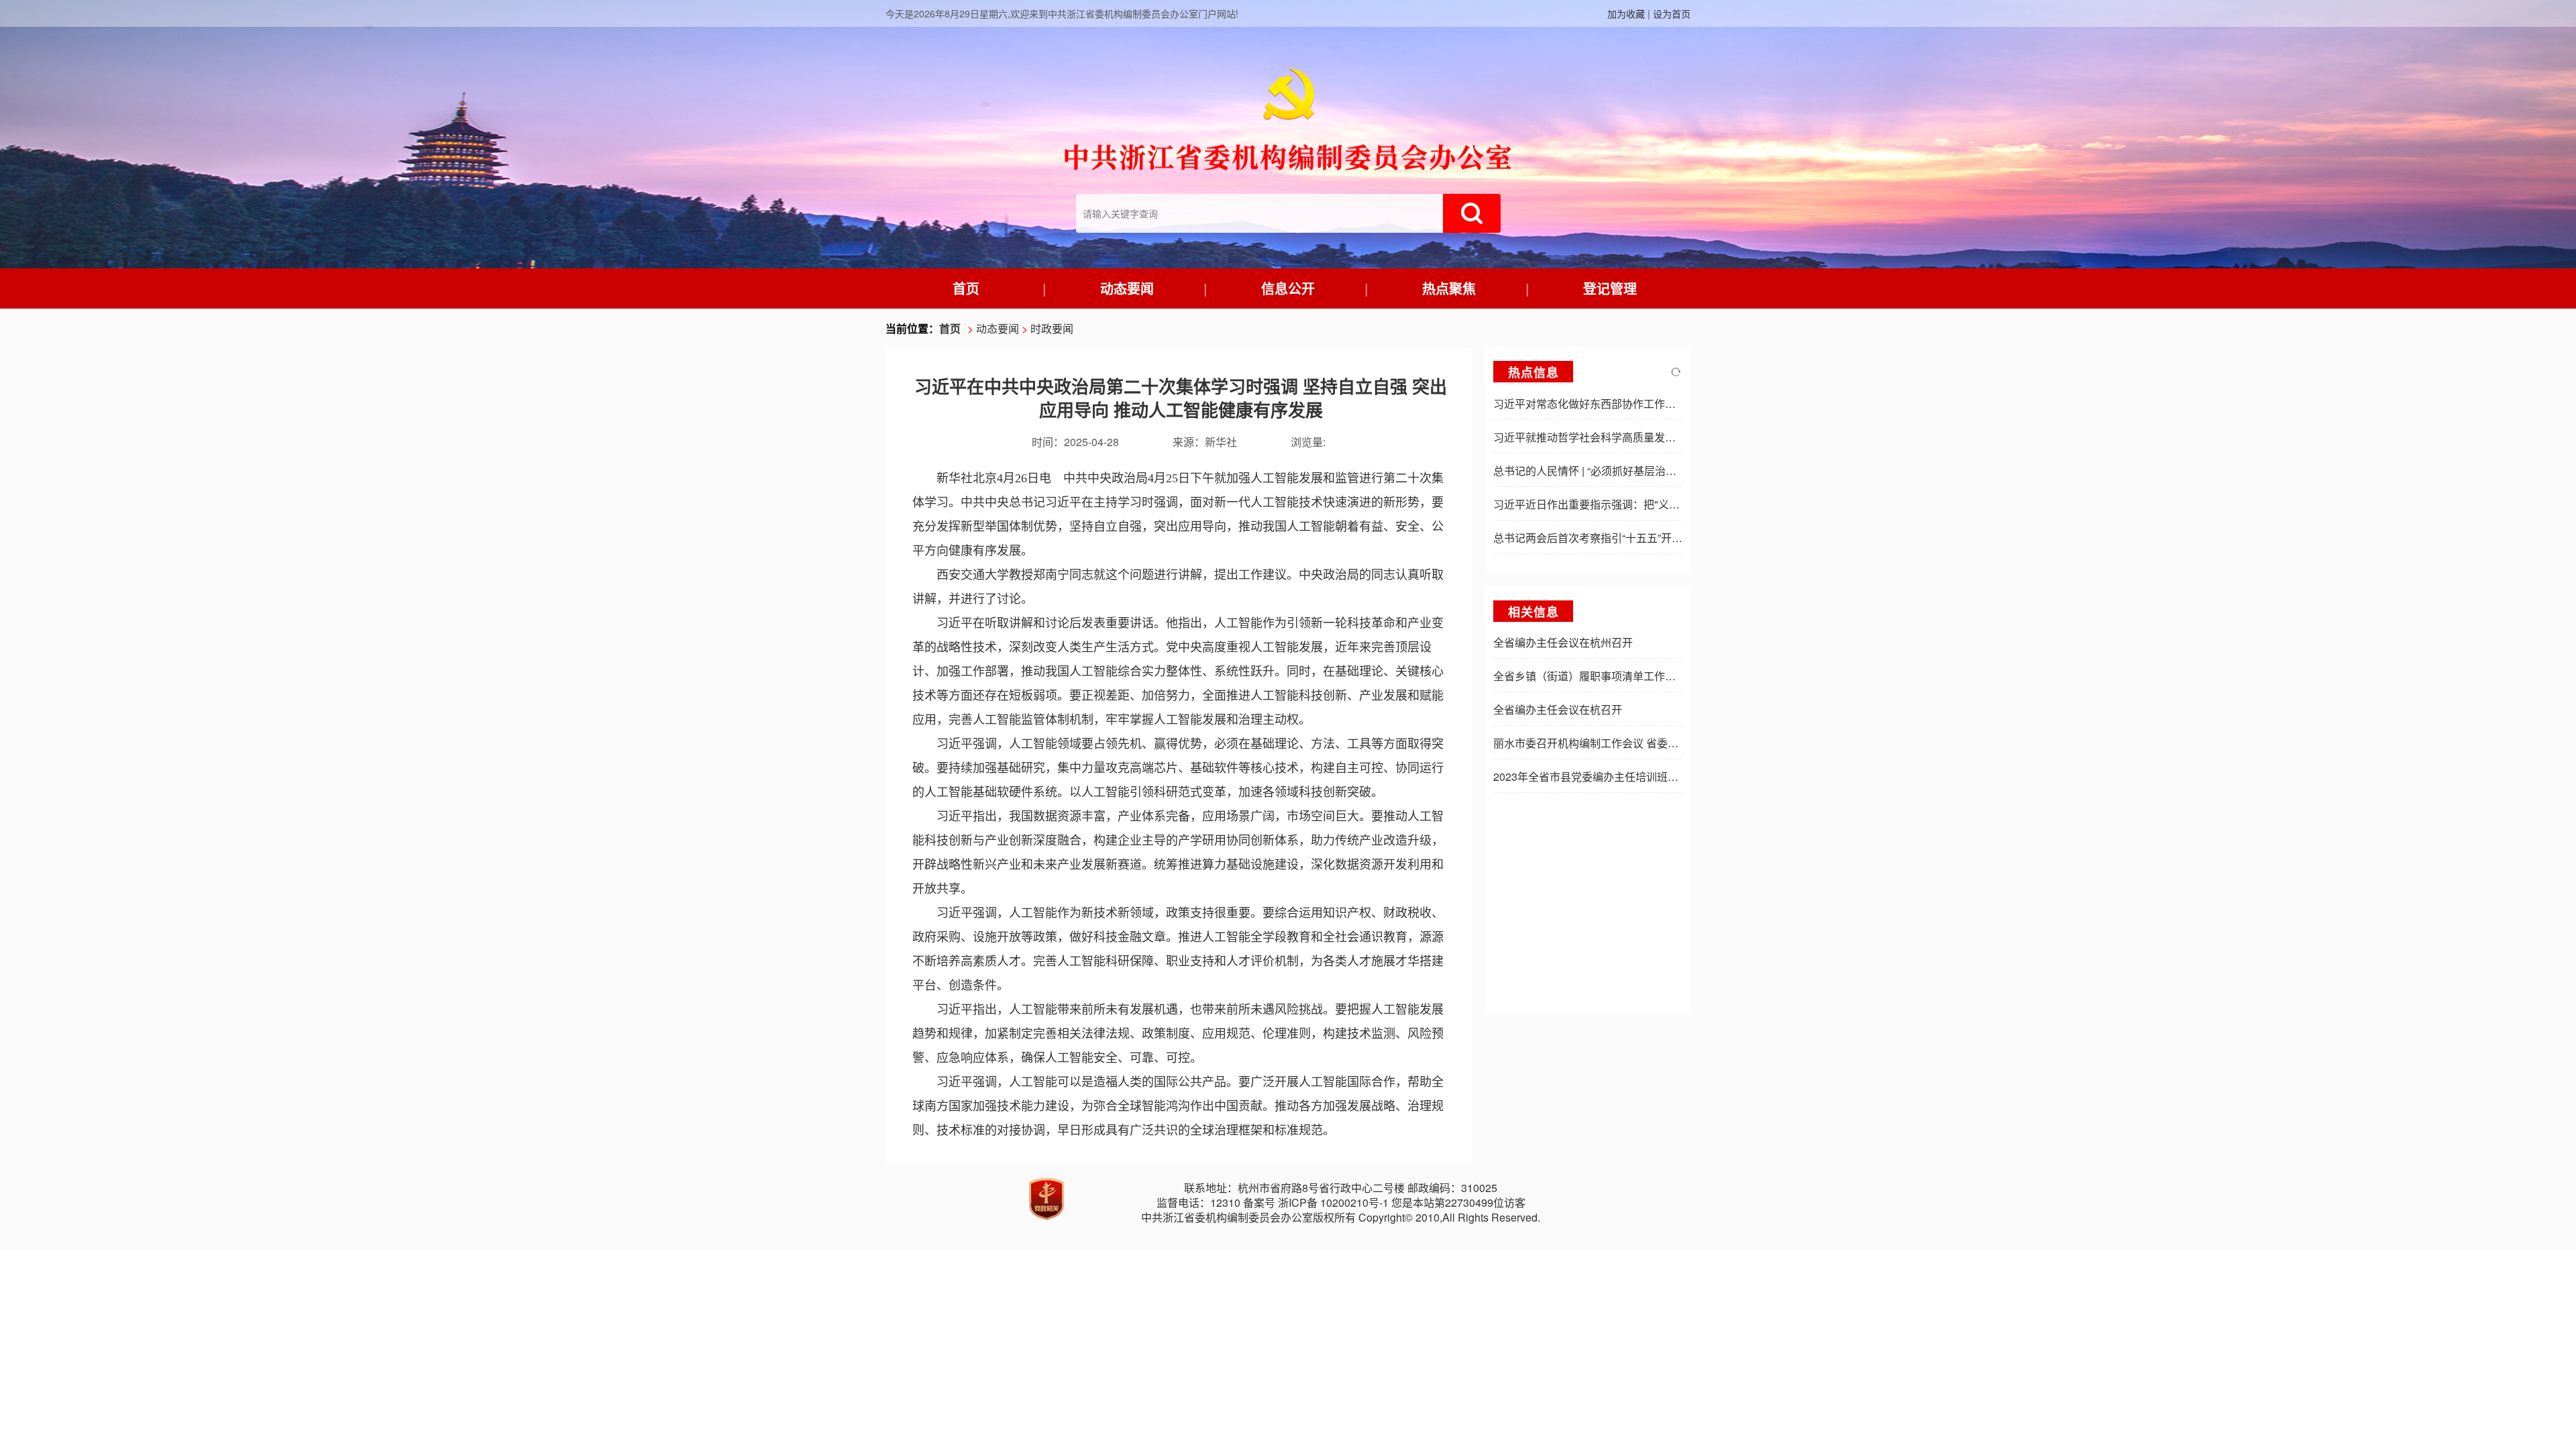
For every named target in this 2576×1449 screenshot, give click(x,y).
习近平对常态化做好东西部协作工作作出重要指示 (1611, 404)
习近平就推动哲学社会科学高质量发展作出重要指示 (1617, 437)
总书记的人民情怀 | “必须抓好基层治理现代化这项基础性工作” (1640, 471)
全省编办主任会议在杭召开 (1558, 709)
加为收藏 (1626, 13)
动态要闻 (1127, 288)
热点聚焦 (1449, 288)
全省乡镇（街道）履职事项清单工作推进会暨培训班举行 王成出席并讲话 (1666, 676)
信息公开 (1288, 288)
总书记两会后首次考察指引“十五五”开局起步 (1599, 538)
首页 (966, 288)
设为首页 (1672, 13)
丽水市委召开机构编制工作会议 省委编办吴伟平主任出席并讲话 (1645, 743)
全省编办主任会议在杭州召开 (1563, 642)
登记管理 (1610, 288)
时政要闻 (1052, 328)
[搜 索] (1472, 213)
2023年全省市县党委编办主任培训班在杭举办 (1602, 776)
